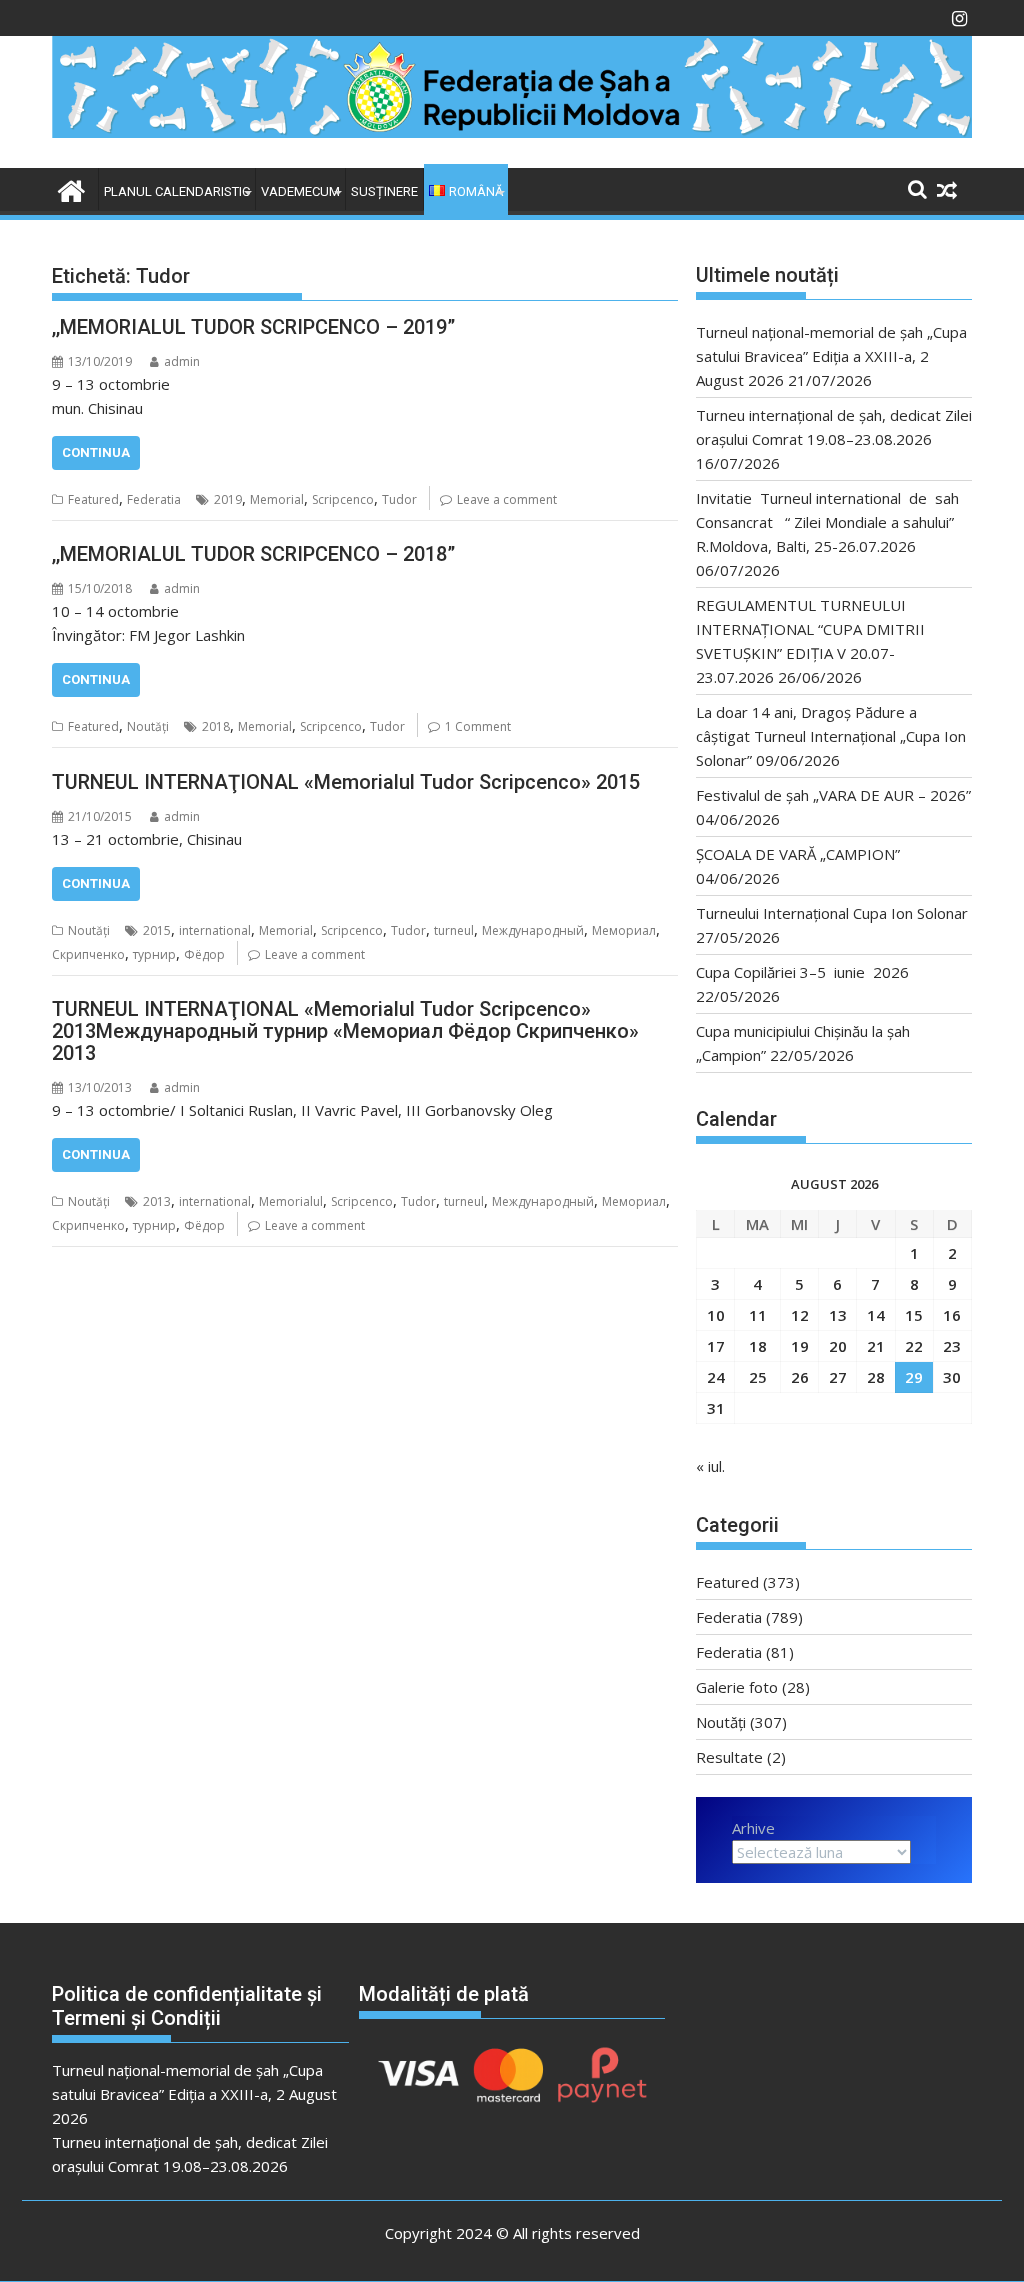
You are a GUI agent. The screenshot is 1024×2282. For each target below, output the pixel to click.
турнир (154, 954)
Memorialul (291, 1201)
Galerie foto (737, 1687)
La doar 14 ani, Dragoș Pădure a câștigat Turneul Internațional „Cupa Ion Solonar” (831, 736)
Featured (93, 499)
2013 (157, 1201)
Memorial (277, 499)
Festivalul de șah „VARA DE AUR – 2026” (833, 795)
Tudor (399, 499)
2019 (228, 499)
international (215, 930)
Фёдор (204, 954)
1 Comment (478, 726)
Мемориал (624, 930)
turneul (454, 930)
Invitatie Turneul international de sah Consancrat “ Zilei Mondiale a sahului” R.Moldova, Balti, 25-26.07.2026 (833, 522)
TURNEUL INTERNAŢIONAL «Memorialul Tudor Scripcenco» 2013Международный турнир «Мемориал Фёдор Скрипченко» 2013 (345, 1031)
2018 (216, 726)
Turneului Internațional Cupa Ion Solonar (832, 913)
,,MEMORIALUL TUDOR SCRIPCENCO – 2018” (253, 554)
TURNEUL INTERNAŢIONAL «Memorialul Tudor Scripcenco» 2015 (346, 782)
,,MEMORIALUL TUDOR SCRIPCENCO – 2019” (253, 327)
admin (182, 361)
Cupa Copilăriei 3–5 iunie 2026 (802, 972)
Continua (96, 452)
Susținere (384, 191)
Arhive (753, 1828)
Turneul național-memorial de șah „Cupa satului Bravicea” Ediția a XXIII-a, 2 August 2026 (831, 356)
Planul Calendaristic (177, 191)
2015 (157, 930)
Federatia (154, 499)
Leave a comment (507, 499)
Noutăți (148, 726)
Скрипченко (88, 954)
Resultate (729, 1757)
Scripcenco (343, 499)
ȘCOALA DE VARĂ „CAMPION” (802, 854)
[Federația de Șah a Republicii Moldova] (512, 132)
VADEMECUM (300, 191)
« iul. (710, 1466)
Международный (533, 930)
